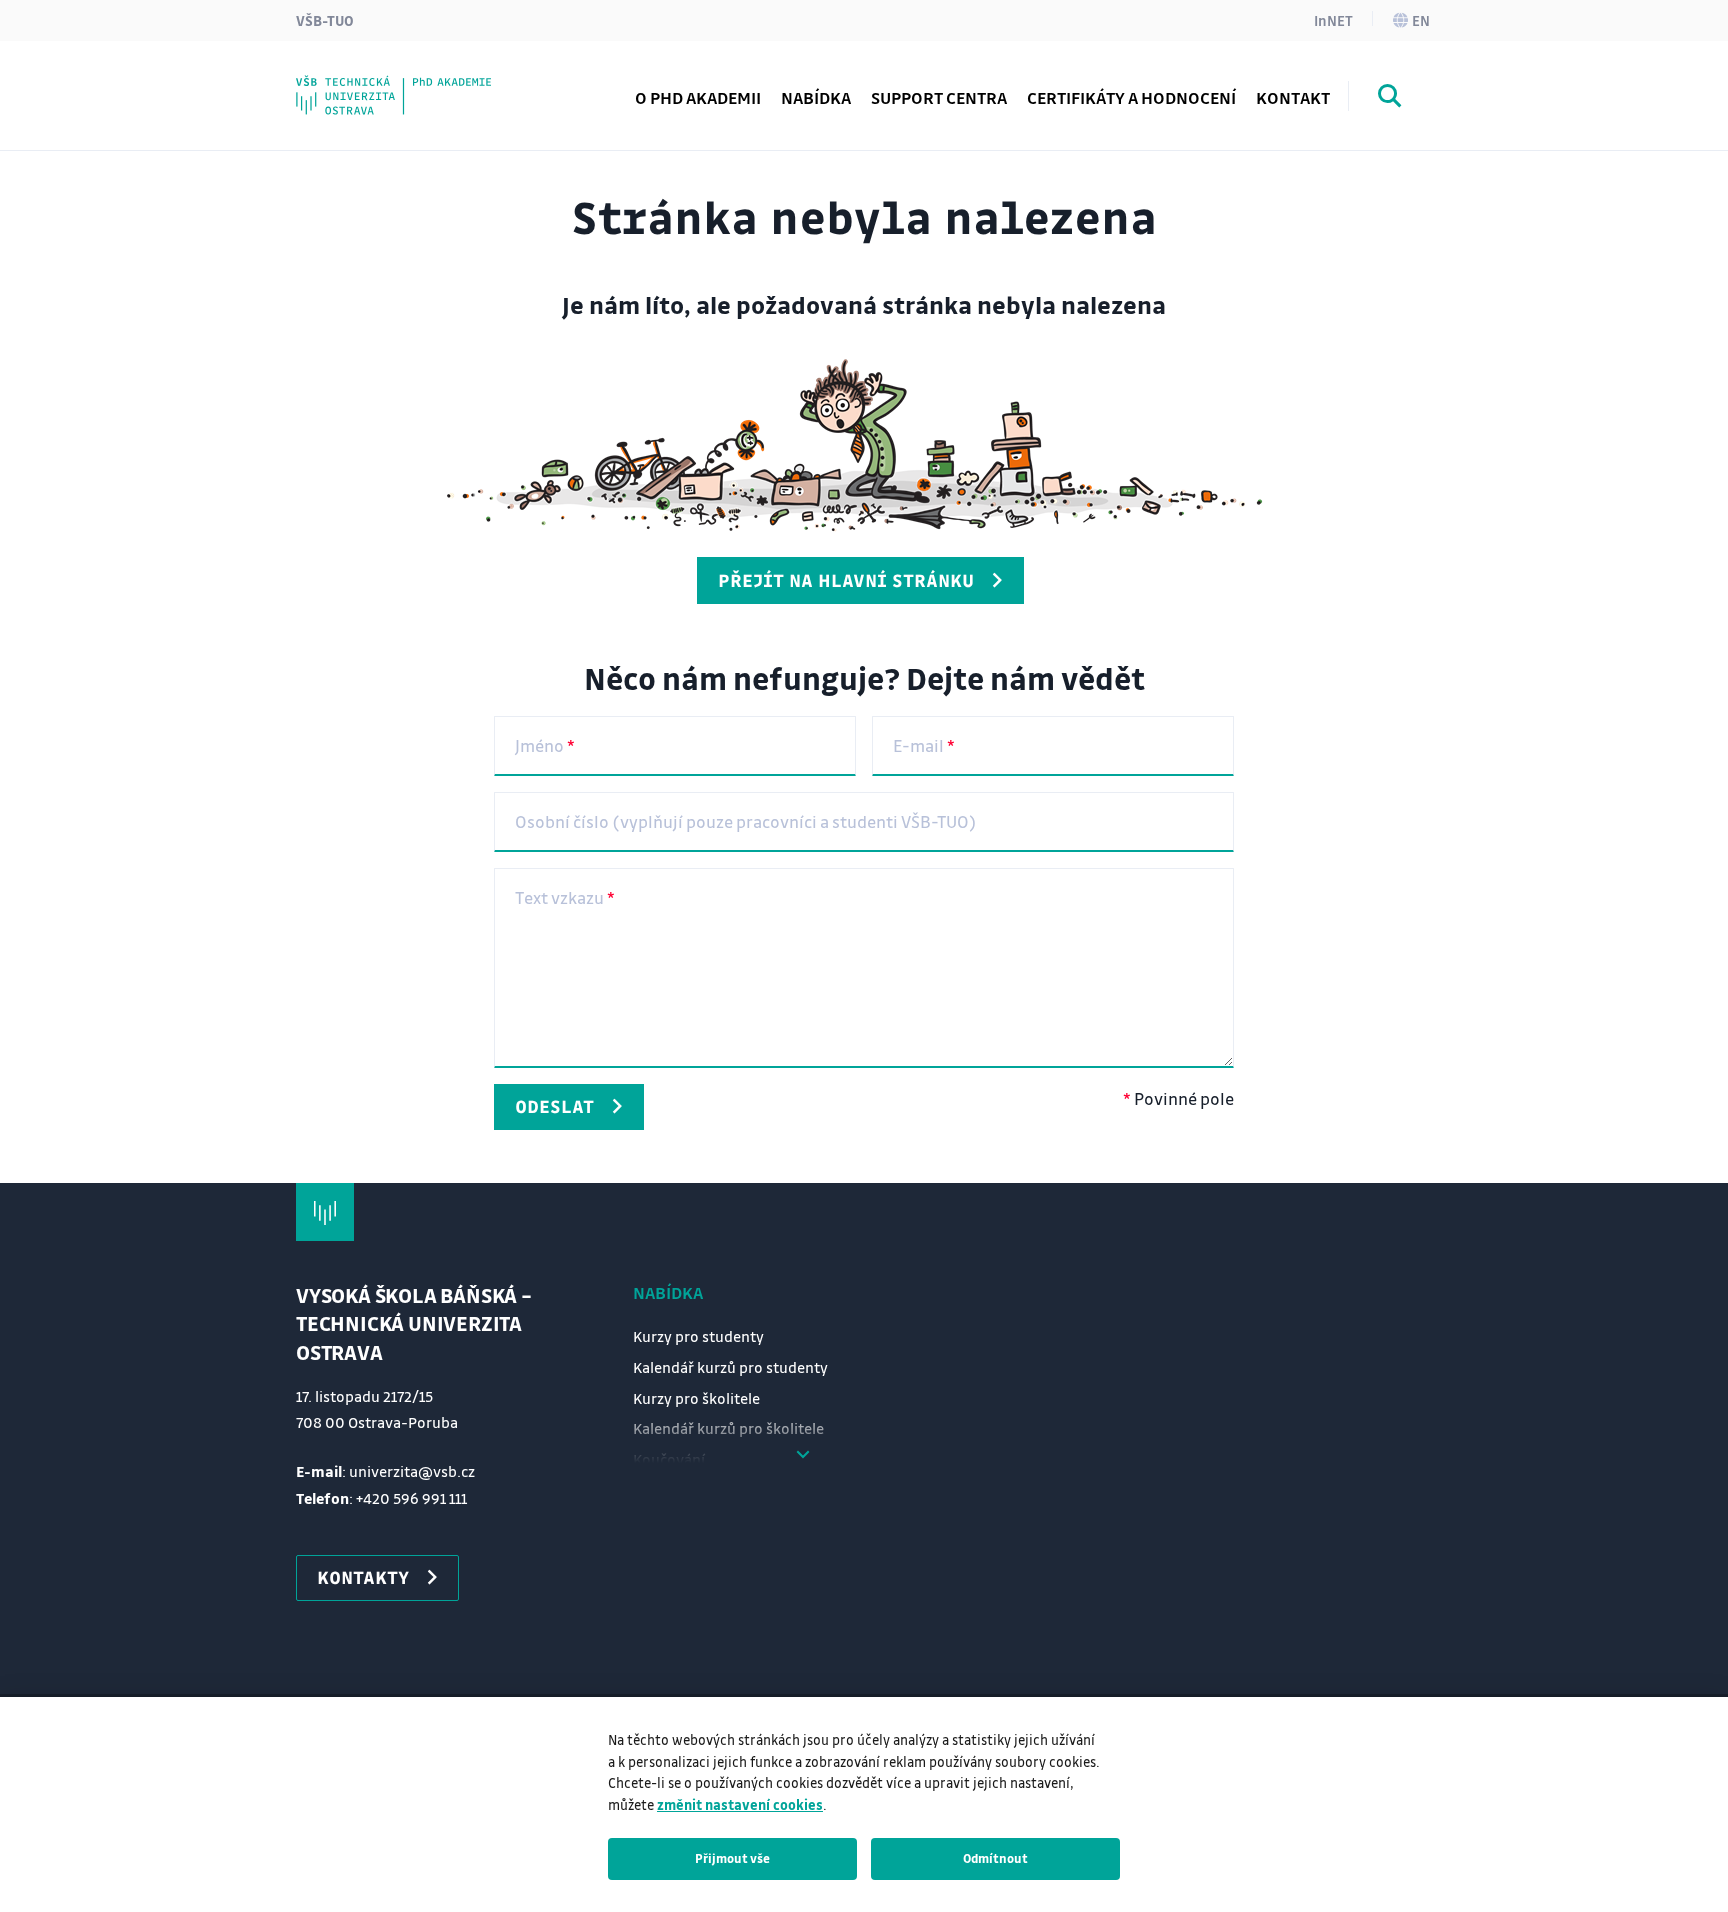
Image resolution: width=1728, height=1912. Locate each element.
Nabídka (668, 1292)
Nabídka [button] (816, 97)
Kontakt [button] (1293, 97)
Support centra (939, 97)
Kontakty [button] (363, 1577)
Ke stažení (375, 84)
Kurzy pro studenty (698, 1336)
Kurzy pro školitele (696, 1398)
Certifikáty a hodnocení (1131, 97)
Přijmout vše (732, 1858)
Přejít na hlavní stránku (846, 580)
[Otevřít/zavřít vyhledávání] (1390, 99)
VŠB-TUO (325, 20)
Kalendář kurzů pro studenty (730, 1367)
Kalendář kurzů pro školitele (728, 1428)
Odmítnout (995, 1858)
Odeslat (554, 1106)
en (1421, 20)
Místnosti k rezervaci (416, 84)
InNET (1333, 20)
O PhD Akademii (698, 97)
